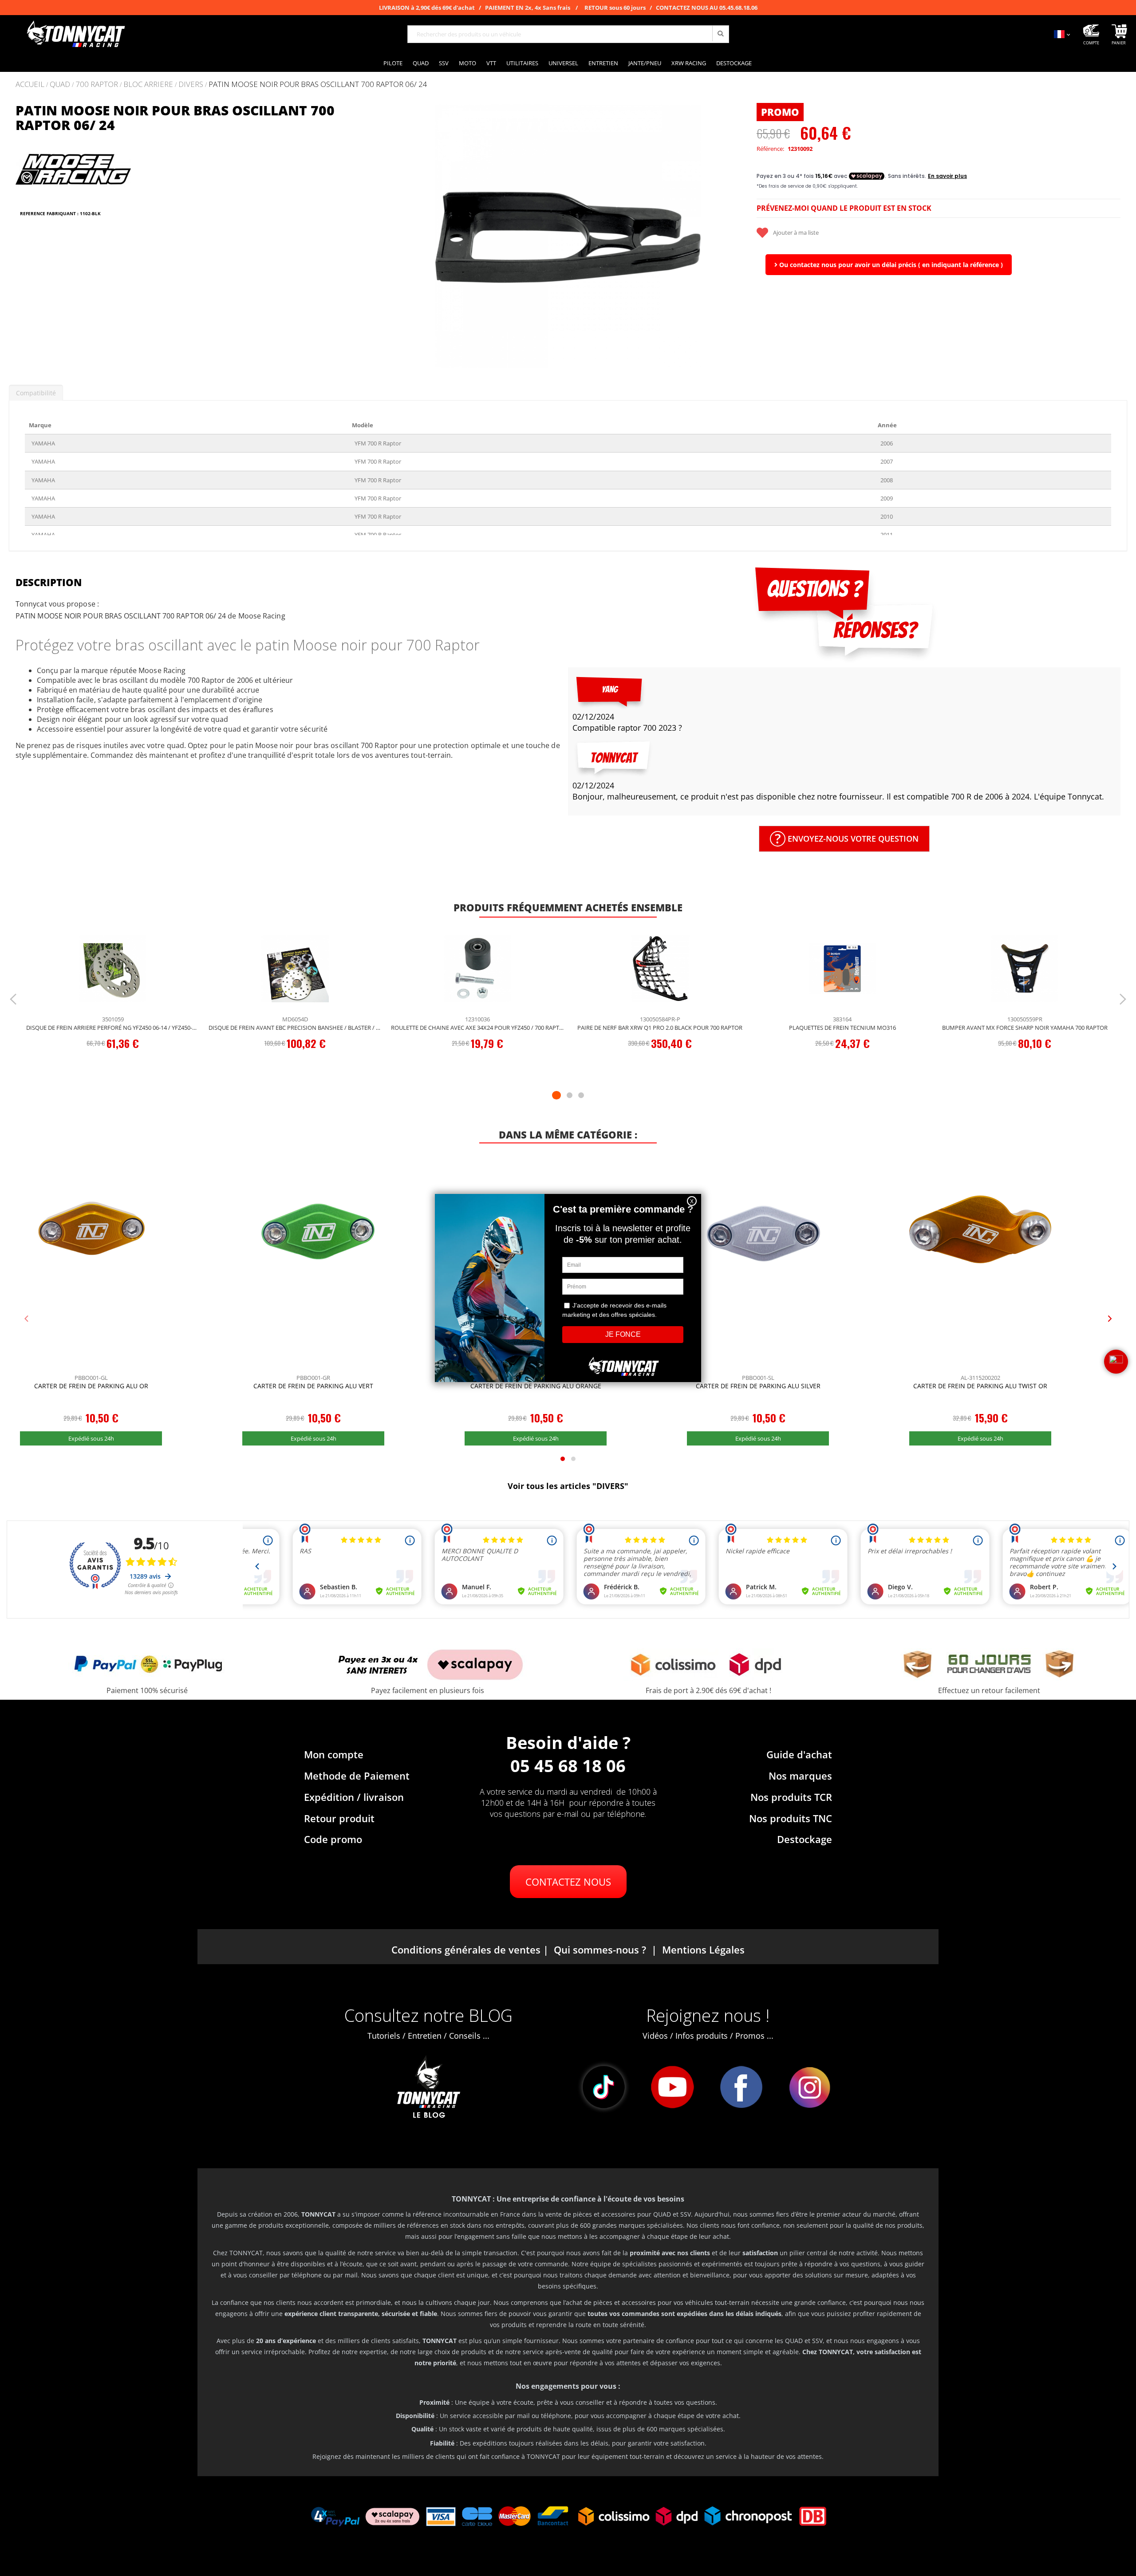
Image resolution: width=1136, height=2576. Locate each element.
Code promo (333, 1839)
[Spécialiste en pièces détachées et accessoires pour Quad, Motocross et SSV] (75, 34)
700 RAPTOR (97, 85)
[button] (397, 236)
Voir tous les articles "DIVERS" (568, 1486)
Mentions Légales (703, 1950)
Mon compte (334, 1754)
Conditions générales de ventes (466, 1950)
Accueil (30, 84)
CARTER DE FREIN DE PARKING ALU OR (91, 1386)
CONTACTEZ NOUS (568, 1882)
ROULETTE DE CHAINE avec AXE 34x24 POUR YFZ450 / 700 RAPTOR (478, 1028)
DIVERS (191, 85)
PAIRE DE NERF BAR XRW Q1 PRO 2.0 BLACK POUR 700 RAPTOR (660, 1028)
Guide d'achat (799, 1754)
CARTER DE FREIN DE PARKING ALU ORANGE (536, 1386)
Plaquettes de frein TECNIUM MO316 (842, 1028)
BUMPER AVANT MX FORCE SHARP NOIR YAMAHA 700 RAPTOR (1025, 1028)
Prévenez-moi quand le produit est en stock (844, 208)
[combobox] (568, 34)
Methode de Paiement (357, 1776)
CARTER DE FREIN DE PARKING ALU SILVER (758, 1386)
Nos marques (800, 1776)
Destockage (805, 1839)
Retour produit (339, 1818)
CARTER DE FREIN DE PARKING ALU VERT (313, 1386)
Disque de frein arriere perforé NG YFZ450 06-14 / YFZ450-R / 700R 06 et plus (113, 1028)
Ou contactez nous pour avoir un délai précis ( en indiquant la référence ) (890, 265)
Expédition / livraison (354, 1797)
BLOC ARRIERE (148, 85)
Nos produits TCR (791, 1797)
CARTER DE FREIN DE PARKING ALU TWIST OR (980, 1386)
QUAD (60, 85)
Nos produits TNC (791, 1818)
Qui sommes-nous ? (600, 1950)
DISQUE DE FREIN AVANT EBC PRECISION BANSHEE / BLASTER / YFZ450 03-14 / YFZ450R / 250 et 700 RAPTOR (295, 1028)
